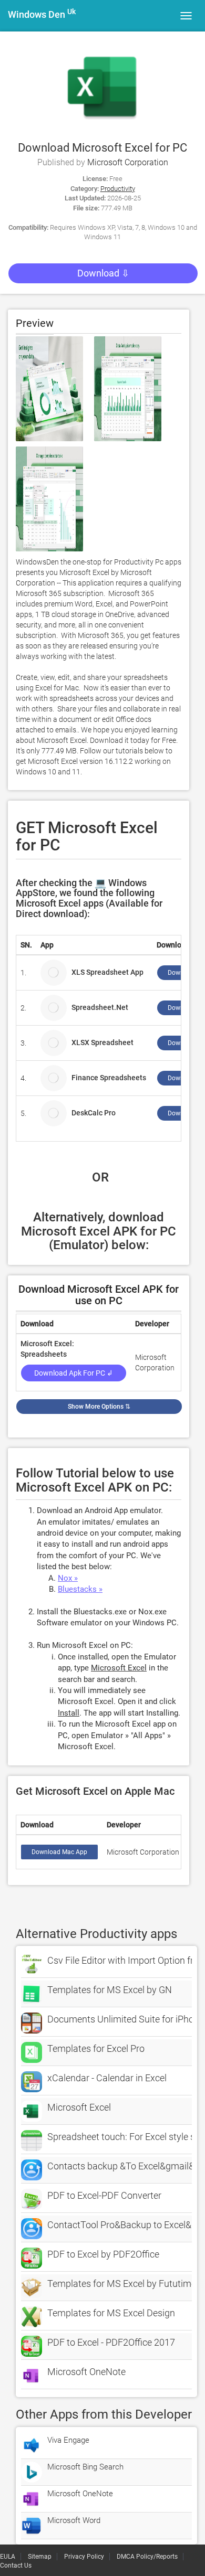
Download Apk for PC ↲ (74, 1373)
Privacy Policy (84, 2557)
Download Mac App (59, 1852)
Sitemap (40, 2557)
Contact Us (16, 2566)
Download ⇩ (103, 273)
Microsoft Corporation (128, 162)
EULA (8, 2557)
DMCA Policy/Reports (147, 2557)
